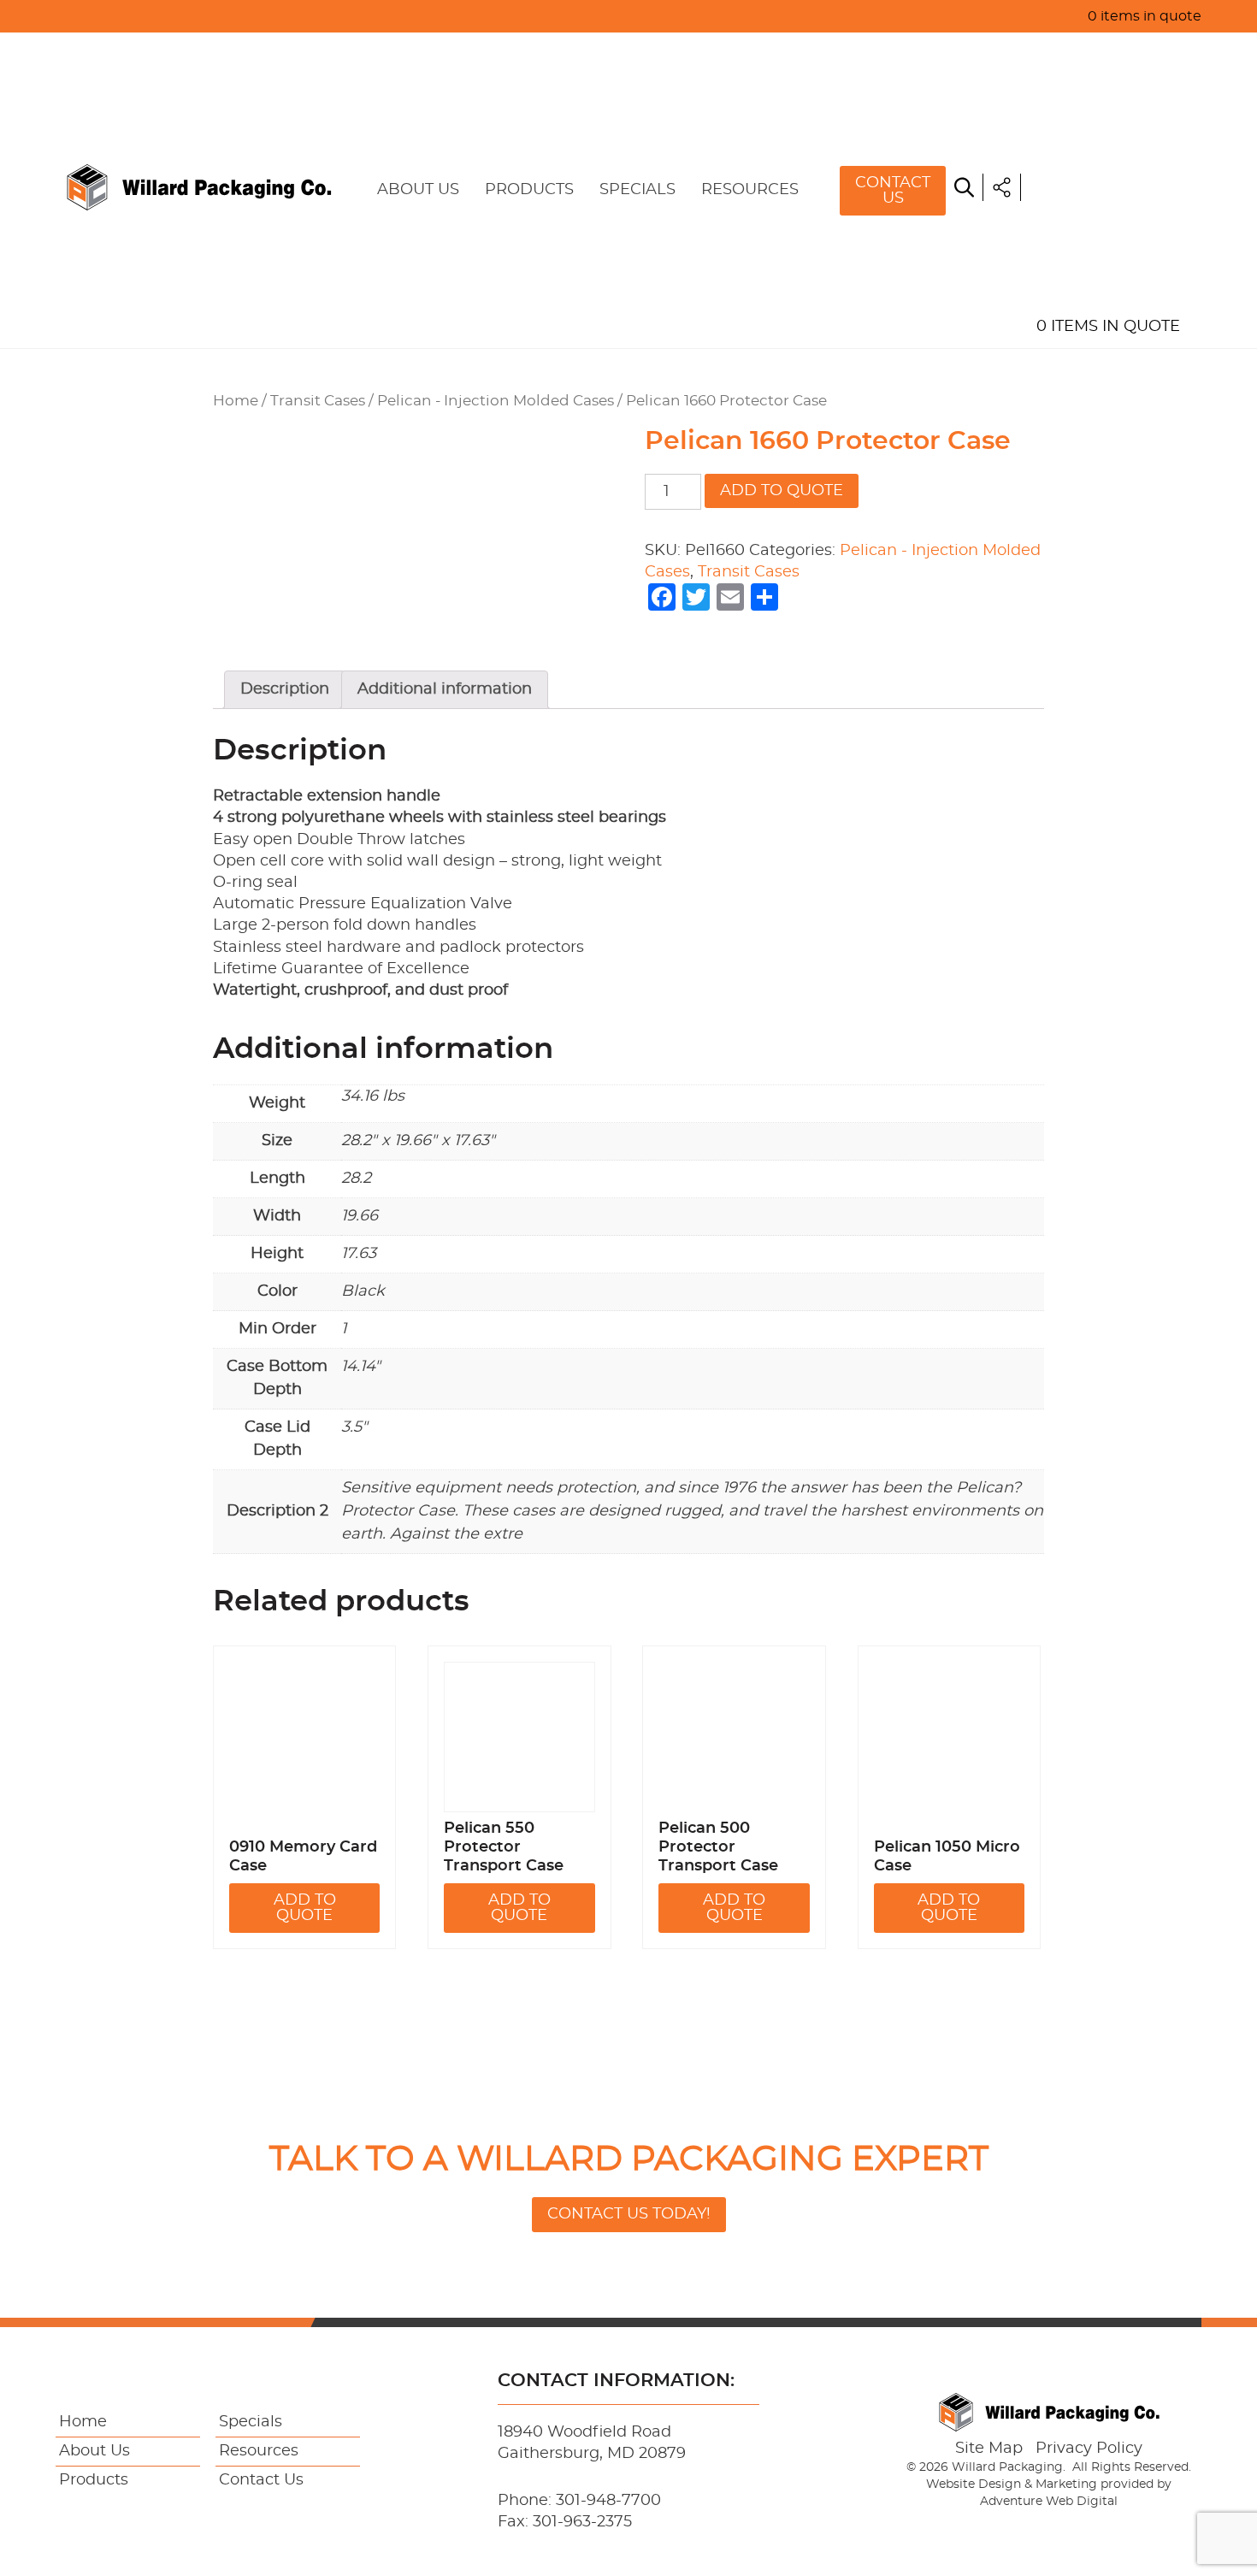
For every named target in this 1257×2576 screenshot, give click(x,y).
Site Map (989, 2449)
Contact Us (893, 191)
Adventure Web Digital (1049, 2502)
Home (1059, 51)
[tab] (285, 690)
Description (285, 689)
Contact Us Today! (629, 2214)
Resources (750, 190)
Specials (637, 190)
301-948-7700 (608, 2501)
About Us (418, 190)
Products (529, 190)
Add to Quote (782, 491)
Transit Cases (318, 401)
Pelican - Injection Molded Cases (496, 401)
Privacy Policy (1089, 2449)
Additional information (445, 689)
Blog (1057, 248)
